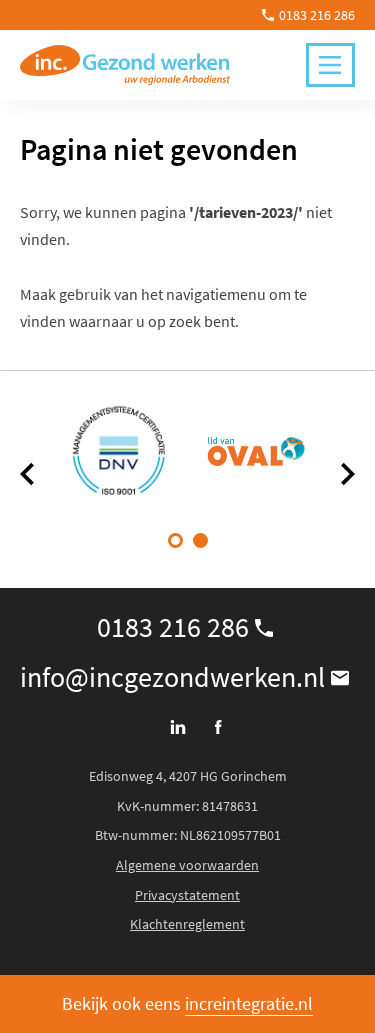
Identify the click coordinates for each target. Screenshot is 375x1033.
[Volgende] (347, 474)
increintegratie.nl (249, 1003)
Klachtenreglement (187, 924)
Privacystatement (187, 895)
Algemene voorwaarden (187, 865)
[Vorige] (27, 474)
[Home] (125, 65)
